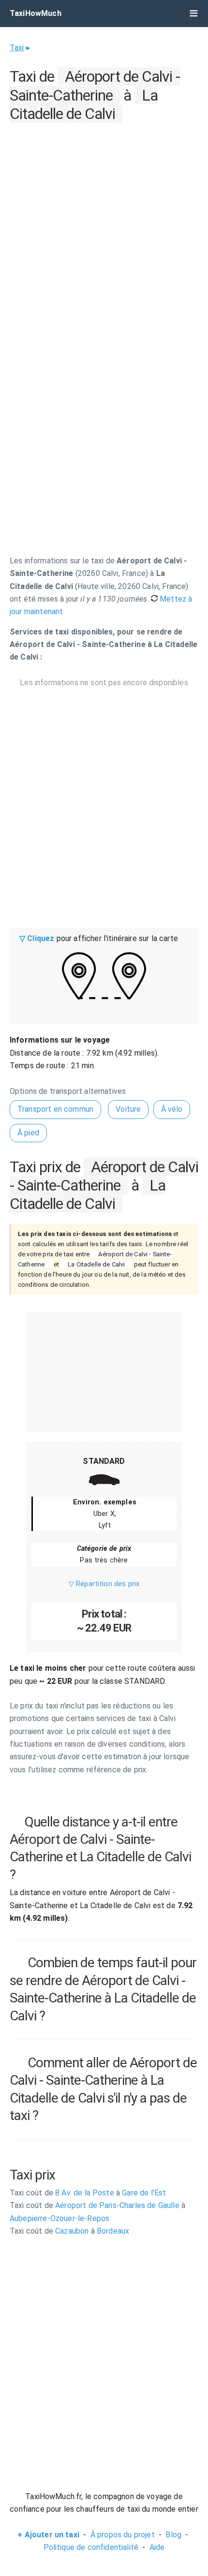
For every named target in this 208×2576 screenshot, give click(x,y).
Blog (173, 2535)
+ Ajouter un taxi (48, 2535)
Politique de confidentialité (91, 2547)
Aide (157, 2547)
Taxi (17, 48)
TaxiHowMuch (36, 13)
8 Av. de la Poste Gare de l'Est (88, 2193)
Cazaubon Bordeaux (69, 2231)
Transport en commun (55, 1109)
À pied (28, 1133)
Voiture (128, 1109)
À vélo (172, 1109)
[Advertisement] (104, 230)
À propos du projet (123, 2535)
